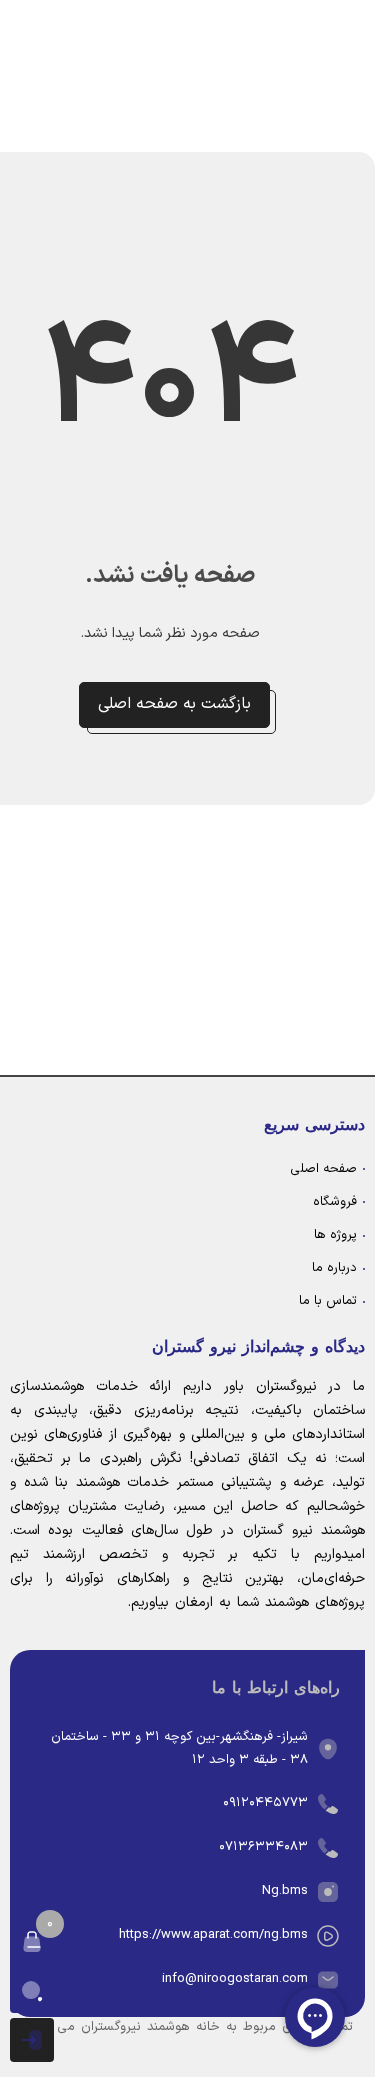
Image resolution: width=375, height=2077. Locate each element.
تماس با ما (328, 1301)
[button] (32, 1942)
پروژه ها (335, 1235)
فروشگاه (335, 1202)
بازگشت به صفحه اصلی (174, 704)
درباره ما (334, 1268)
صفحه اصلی (323, 1169)
